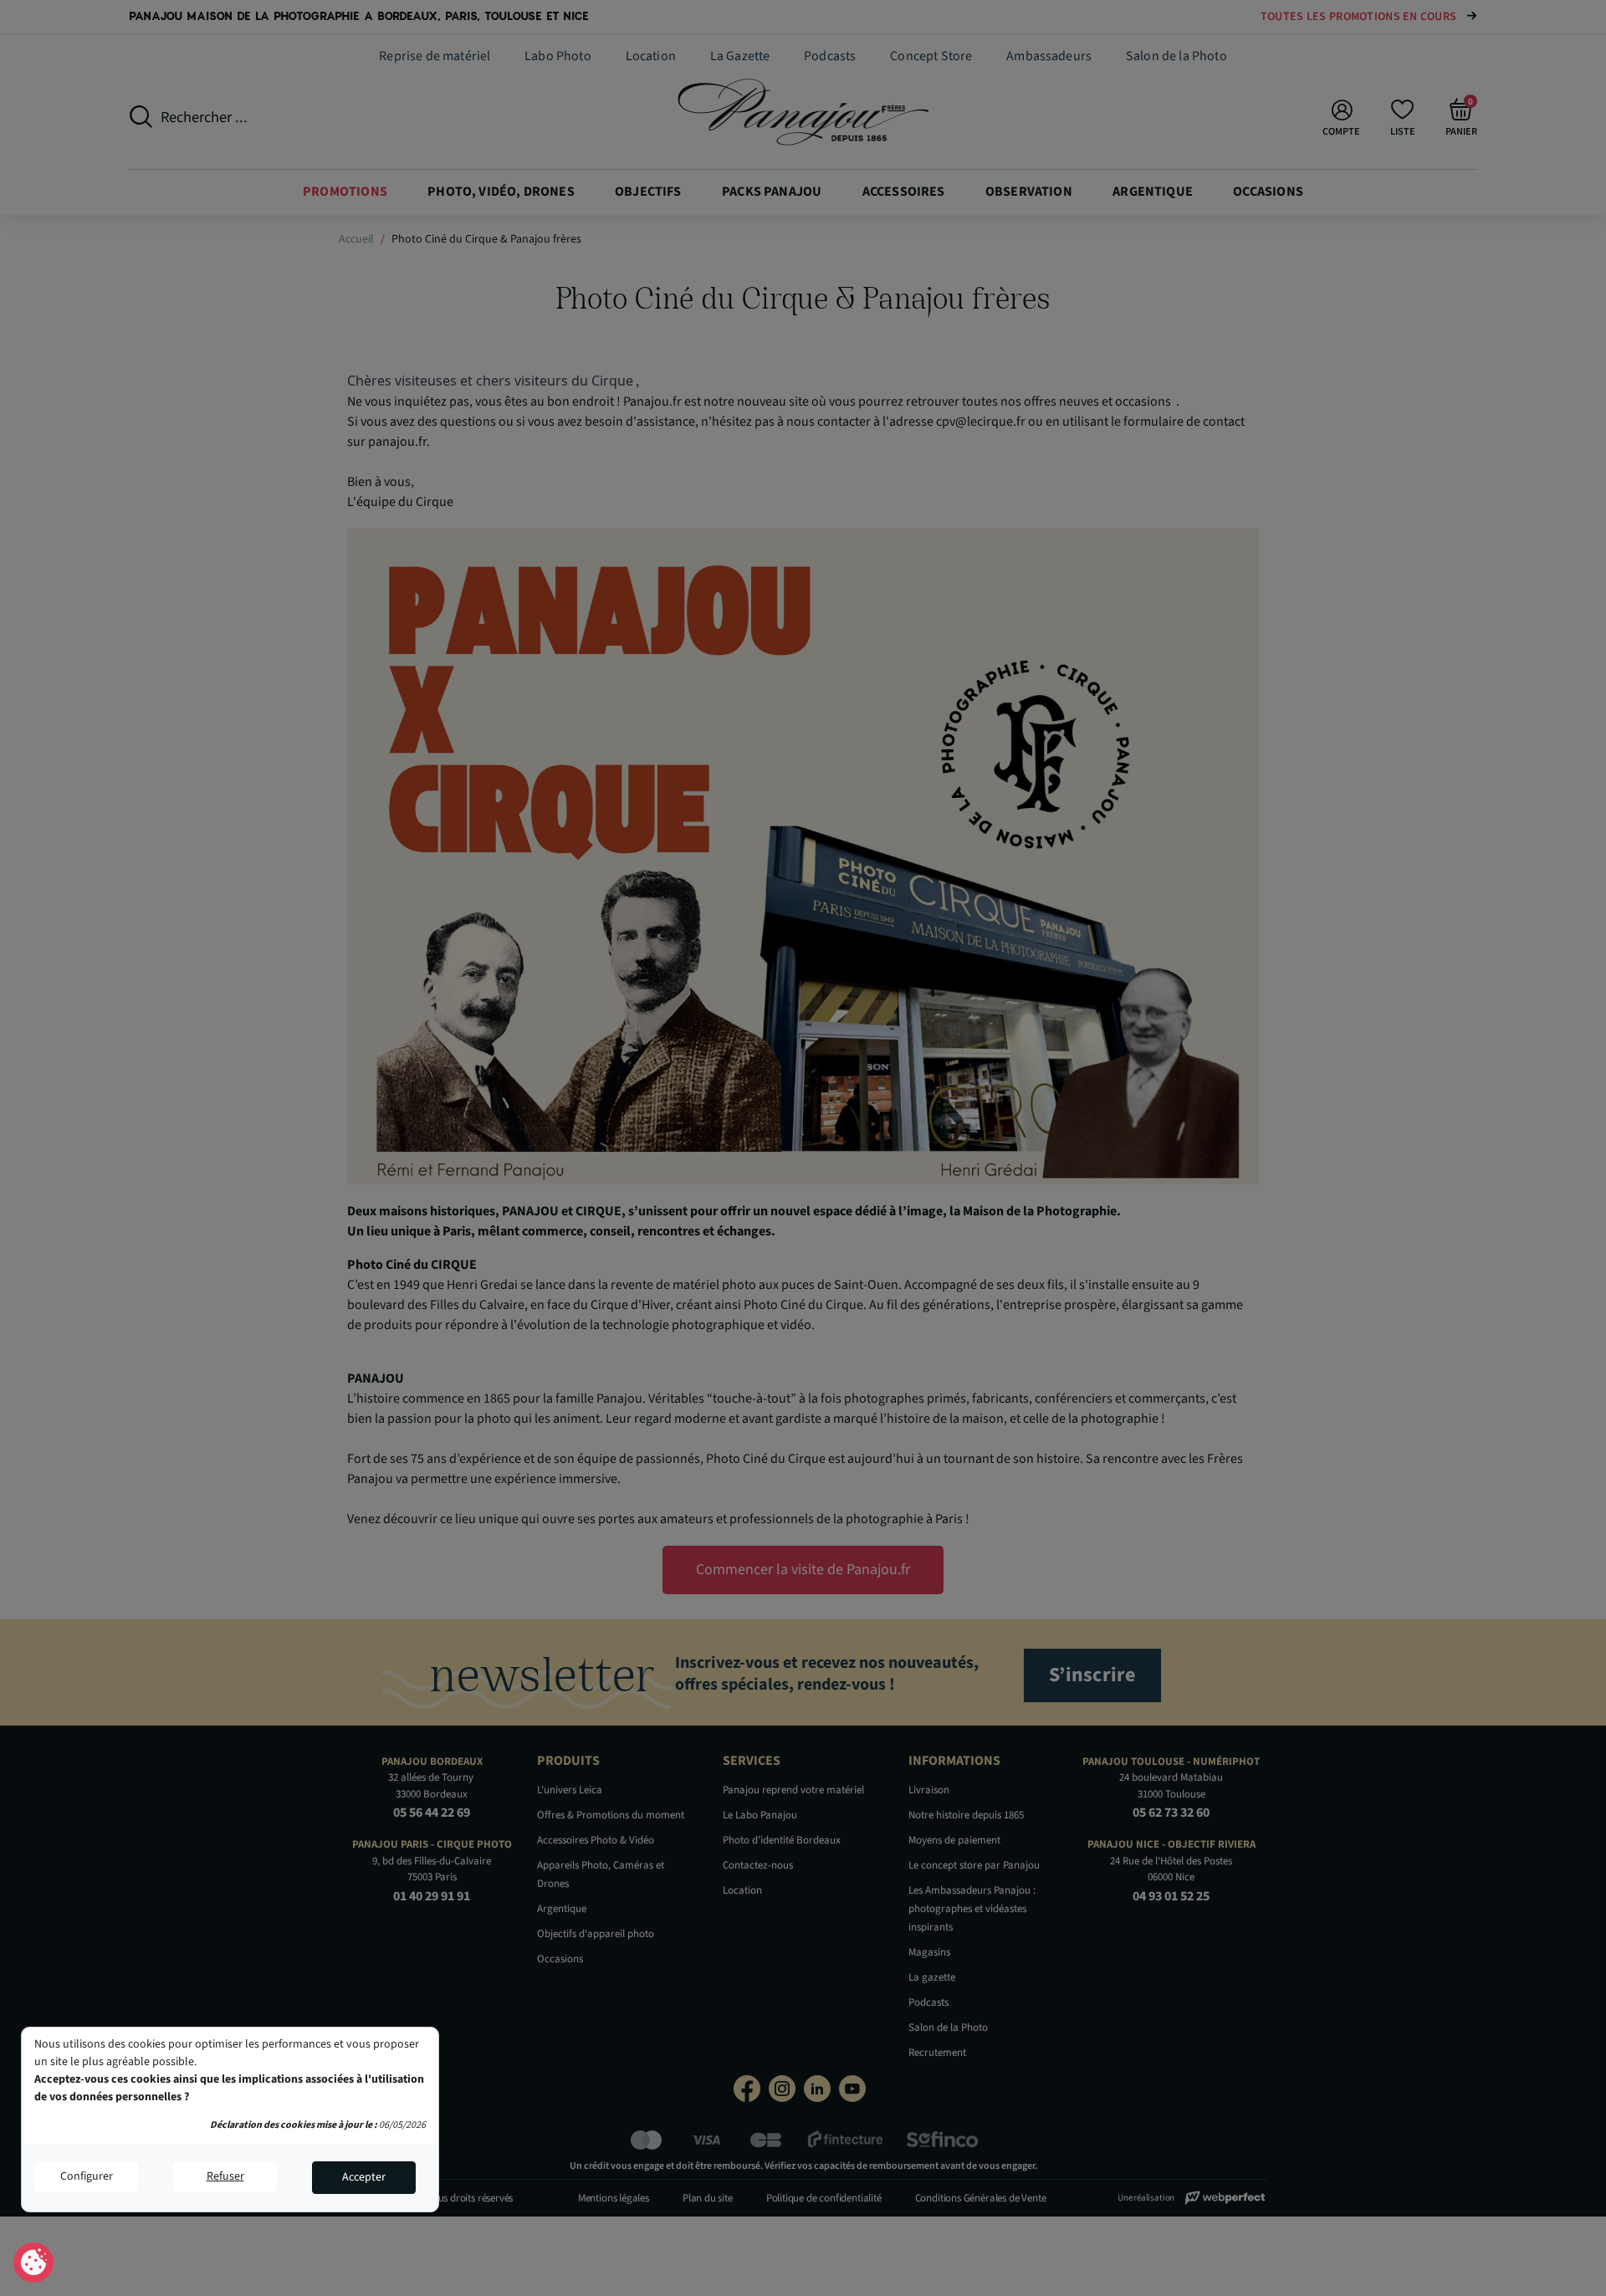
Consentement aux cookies (34, 2263)
